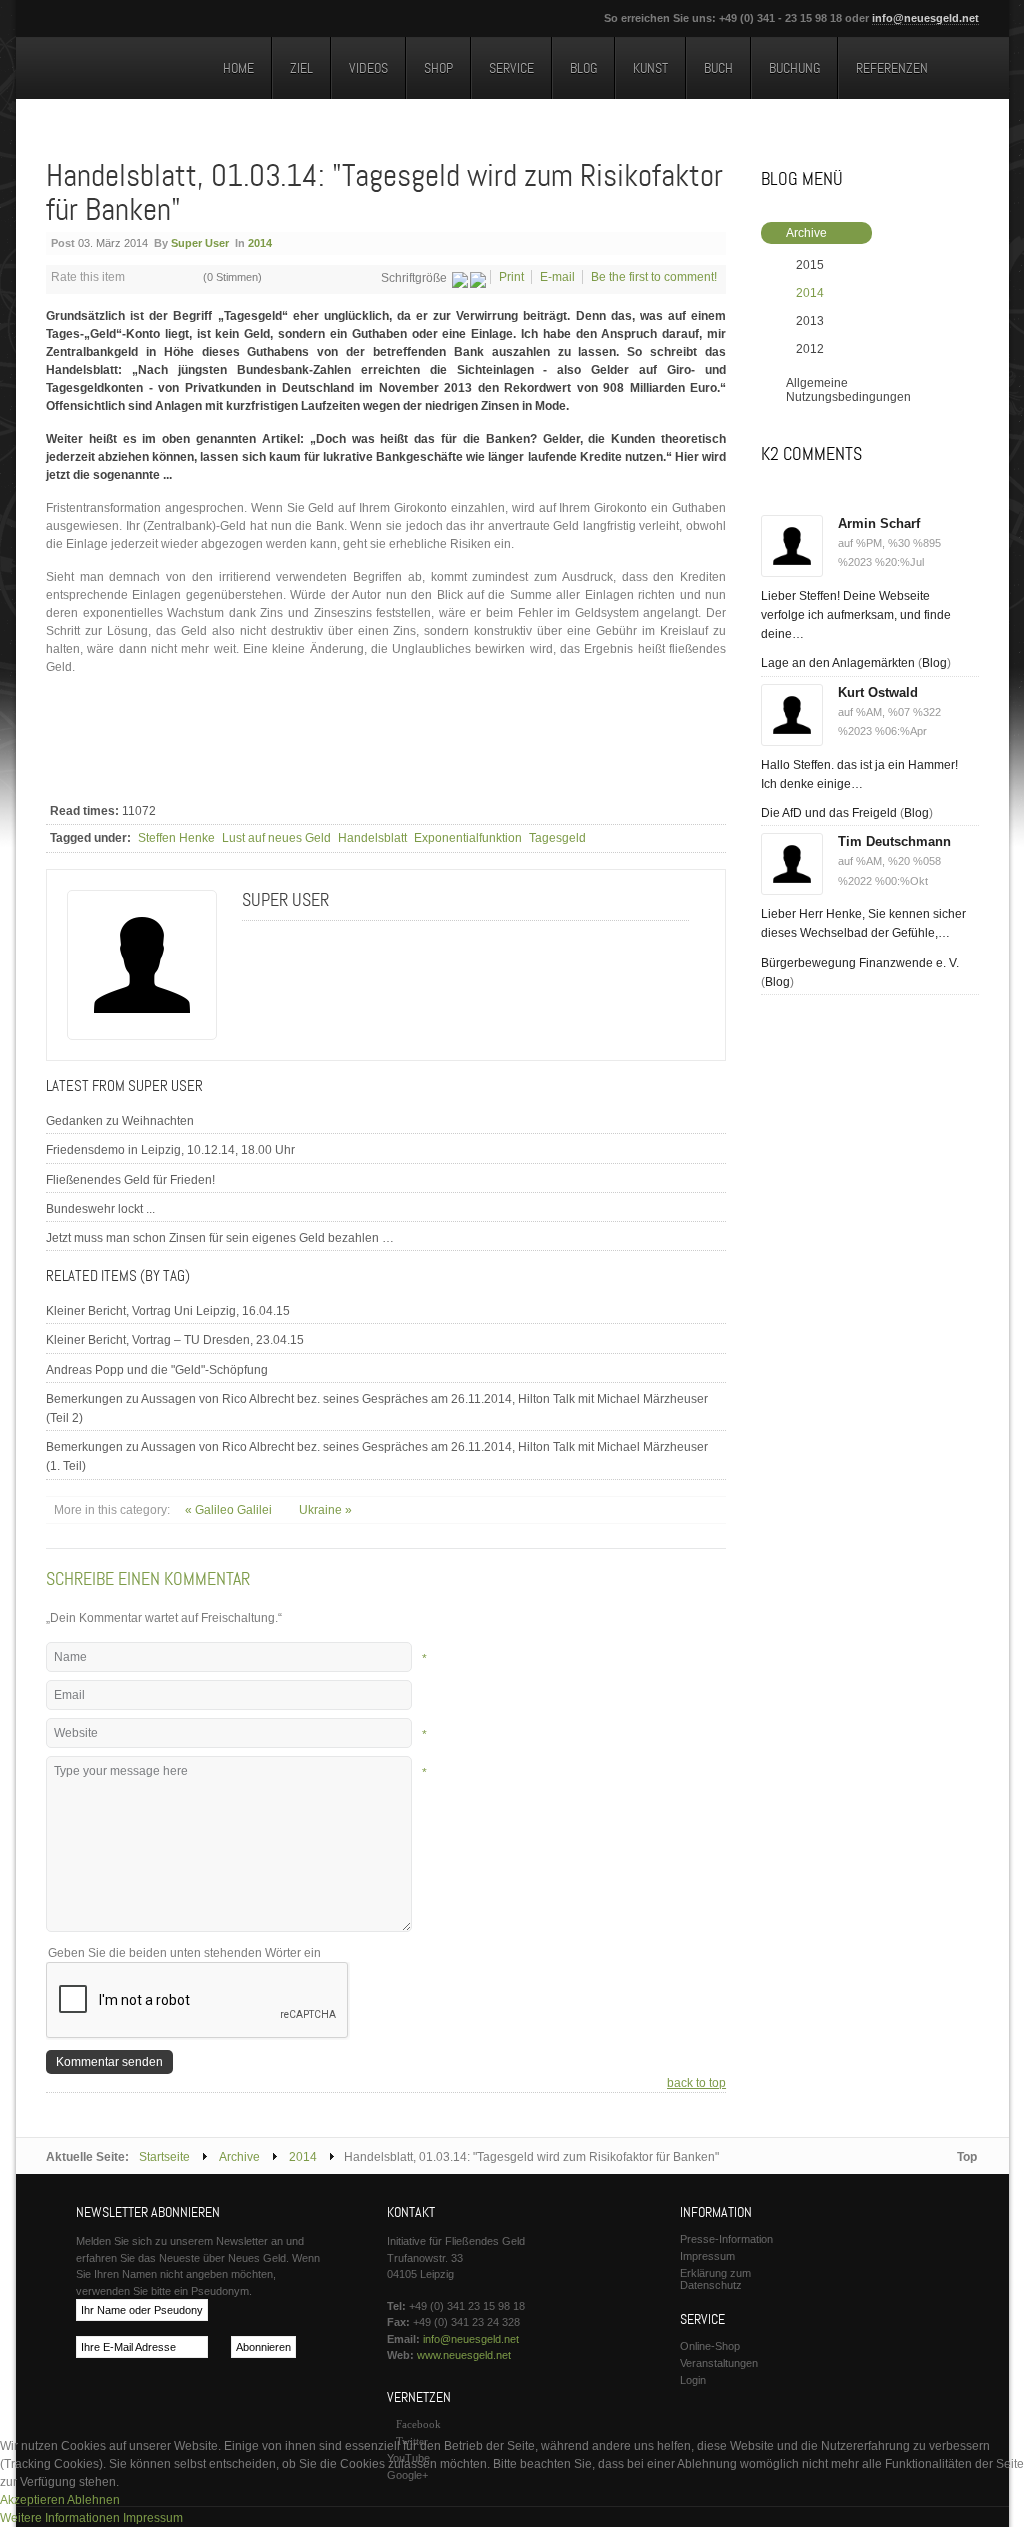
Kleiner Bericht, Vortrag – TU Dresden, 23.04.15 (175, 1340)
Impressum (707, 2256)
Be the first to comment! (654, 277)
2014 (260, 243)
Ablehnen (93, 2500)
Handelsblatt (372, 838)
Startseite (164, 2157)
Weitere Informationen (60, 2518)
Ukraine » (325, 1510)
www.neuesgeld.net (464, 2355)
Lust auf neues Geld (276, 838)
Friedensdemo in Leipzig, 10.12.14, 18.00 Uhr (170, 1150)
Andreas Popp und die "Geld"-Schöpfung (157, 1370)
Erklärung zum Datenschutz (715, 2279)
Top (967, 2157)
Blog (934, 663)
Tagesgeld (557, 838)
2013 (810, 321)
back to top (696, 2083)
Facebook (418, 2424)
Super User (200, 243)
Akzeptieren (32, 2500)
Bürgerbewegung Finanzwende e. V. (860, 963)
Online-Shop (710, 2346)
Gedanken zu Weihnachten (120, 1121)
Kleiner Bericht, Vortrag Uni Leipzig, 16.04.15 (168, 1311)
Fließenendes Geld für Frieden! (130, 1180)
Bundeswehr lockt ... (100, 1209)
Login (693, 2380)
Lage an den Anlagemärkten (838, 663)
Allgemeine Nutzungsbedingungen (848, 390)
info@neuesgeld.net (925, 18)
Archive (806, 233)
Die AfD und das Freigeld (829, 813)
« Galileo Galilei (230, 1510)
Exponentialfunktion (468, 838)
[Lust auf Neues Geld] (116, 71)
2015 (810, 265)
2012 (810, 349)
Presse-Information (726, 2239)
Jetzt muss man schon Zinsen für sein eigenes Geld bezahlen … (220, 1238)
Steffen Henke (176, 838)
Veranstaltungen (719, 2363)
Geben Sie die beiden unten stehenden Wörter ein (184, 1953)
